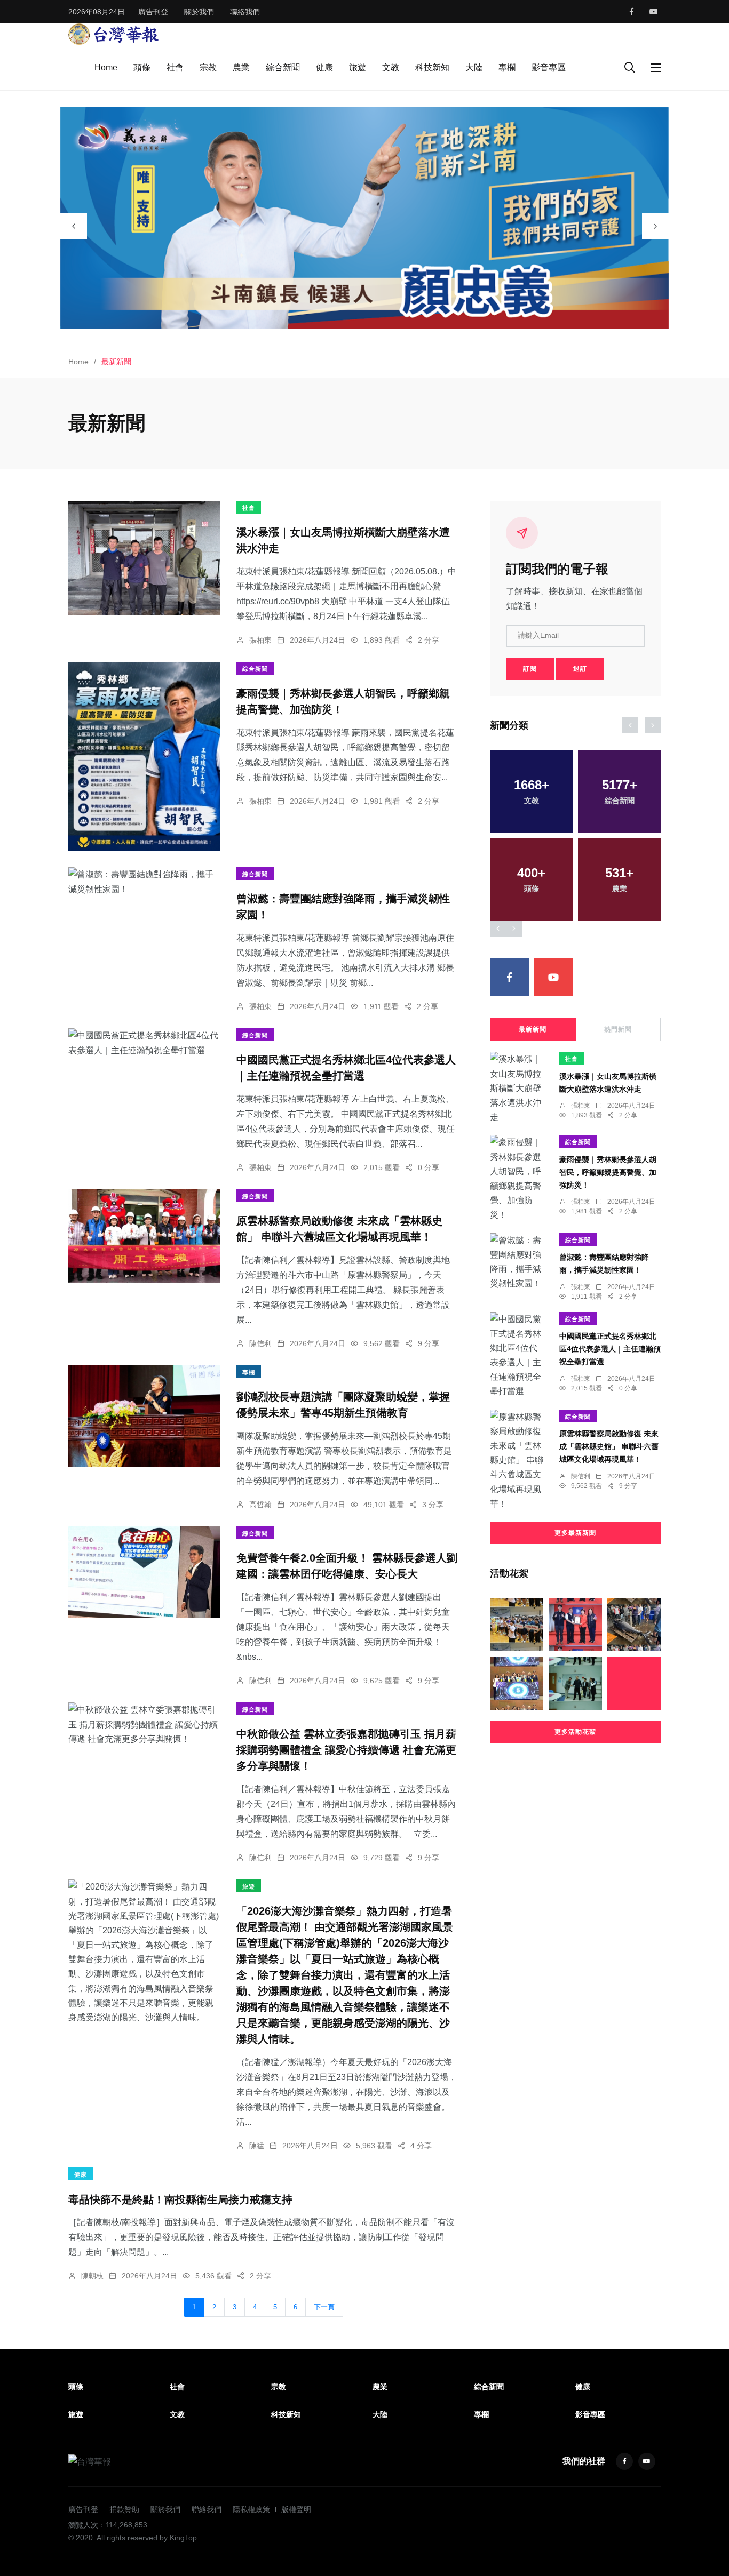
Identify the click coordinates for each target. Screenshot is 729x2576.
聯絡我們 (245, 12)
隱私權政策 (251, 2509)
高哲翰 (260, 1505)
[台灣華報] (114, 33)
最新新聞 (533, 1029)
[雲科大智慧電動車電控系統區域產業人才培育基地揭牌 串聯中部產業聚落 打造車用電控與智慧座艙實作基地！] (517, 1683)
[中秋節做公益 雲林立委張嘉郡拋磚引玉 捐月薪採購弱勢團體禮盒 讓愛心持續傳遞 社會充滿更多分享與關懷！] (144, 1724)
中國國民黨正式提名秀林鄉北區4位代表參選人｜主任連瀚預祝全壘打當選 (610, 1349)
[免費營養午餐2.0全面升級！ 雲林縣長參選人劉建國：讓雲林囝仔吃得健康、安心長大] (144, 1572)
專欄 (507, 67)
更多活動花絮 (575, 1732)
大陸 (474, 67)
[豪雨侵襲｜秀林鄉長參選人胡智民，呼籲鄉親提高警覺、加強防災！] (144, 757)
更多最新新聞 (575, 1533)
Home (106, 67)
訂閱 (530, 669)
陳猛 (257, 2146)
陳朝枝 (92, 2276)
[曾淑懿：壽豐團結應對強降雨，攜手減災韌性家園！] (144, 882)
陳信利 (260, 1343)
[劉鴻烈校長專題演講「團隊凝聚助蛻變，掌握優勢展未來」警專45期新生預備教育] (144, 1416)
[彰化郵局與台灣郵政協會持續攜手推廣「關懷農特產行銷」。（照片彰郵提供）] (634, 1683)
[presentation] (74, 226)
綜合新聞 (283, 67)
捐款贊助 (124, 2509)
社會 (175, 67)
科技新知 (432, 67)
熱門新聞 (618, 1029)
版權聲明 (296, 2509)
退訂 (580, 669)
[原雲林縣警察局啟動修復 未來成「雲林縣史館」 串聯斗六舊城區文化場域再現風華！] (144, 1236)
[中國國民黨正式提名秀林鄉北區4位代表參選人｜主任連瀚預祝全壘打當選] (144, 1043)
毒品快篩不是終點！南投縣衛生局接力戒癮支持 (180, 2199)
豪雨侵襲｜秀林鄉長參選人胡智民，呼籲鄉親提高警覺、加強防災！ (608, 1172)
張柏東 (260, 640)
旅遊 (358, 67)
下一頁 (324, 2307)
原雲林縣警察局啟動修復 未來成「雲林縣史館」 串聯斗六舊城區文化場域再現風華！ (609, 1447)
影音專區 (549, 67)
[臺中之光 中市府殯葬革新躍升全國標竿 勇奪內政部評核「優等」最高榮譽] (575, 1625)
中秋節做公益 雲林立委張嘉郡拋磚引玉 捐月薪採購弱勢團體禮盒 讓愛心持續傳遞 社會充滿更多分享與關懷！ (346, 1750)
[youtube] (654, 12)
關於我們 (199, 12)
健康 (324, 67)
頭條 (142, 67)
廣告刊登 (153, 12)
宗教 (208, 67)
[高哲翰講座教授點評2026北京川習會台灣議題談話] (575, 1683)
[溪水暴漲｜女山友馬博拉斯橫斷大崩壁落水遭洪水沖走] (144, 558)
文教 (391, 67)
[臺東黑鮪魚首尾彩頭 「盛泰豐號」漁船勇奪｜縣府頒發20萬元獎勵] (634, 1625)
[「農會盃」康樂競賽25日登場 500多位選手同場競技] (517, 1625)
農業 (241, 67)
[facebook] (632, 12)
